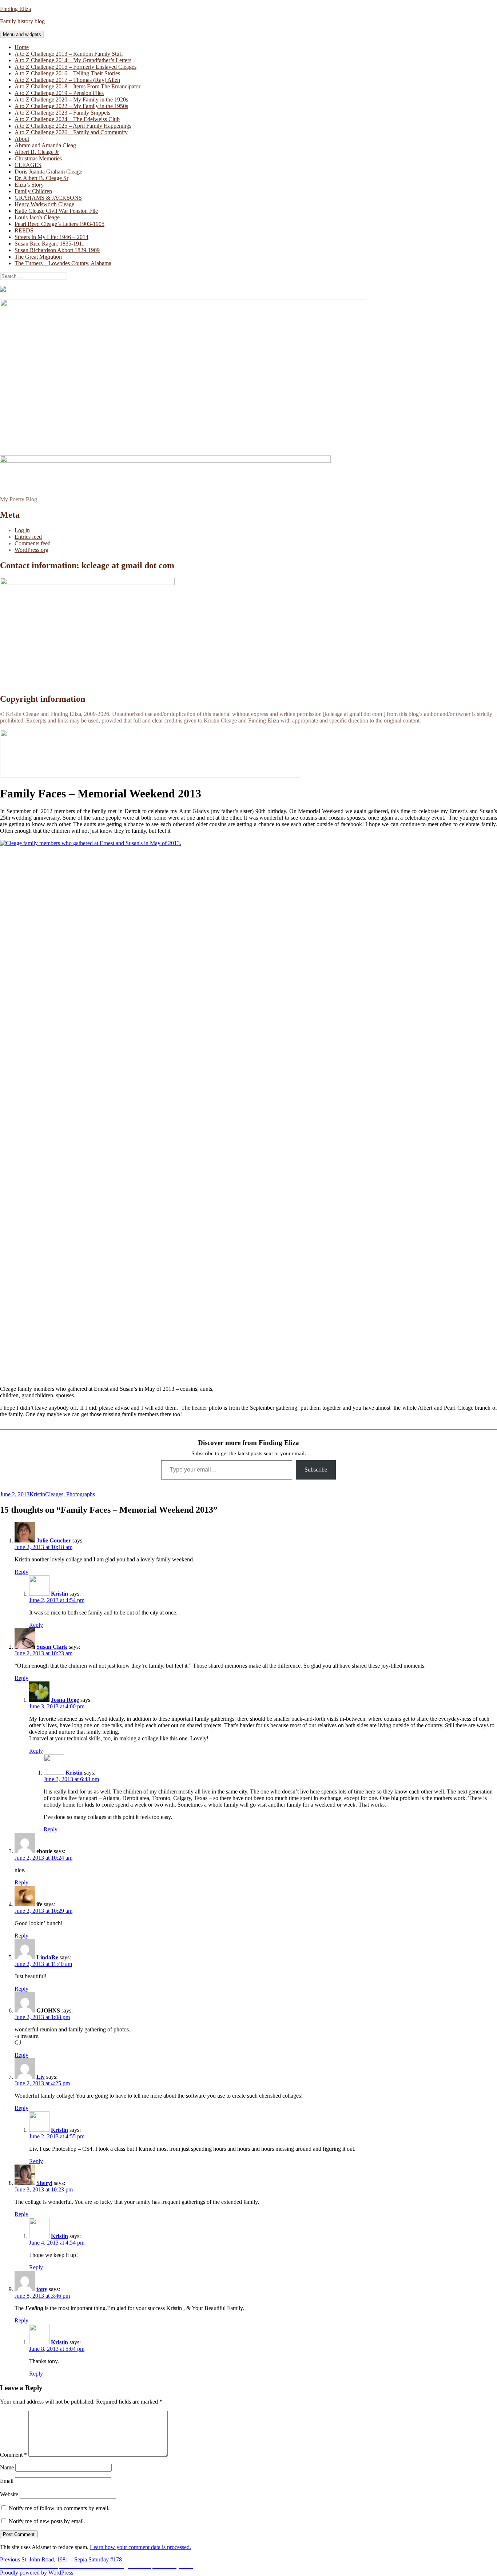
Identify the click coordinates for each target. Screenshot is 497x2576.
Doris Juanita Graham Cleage (48, 172)
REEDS (24, 230)
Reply (21, 1572)
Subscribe (316, 1470)
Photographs (81, 1494)
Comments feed (33, 543)
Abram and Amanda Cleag (45, 145)
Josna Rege (65, 1700)
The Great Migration (38, 257)
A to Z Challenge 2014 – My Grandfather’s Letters (73, 60)
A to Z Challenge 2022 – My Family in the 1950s (71, 106)
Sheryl (44, 2183)
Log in (22, 530)
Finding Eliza (15, 9)
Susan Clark (52, 1647)
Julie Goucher (54, 1540)
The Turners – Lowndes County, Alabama (63, 263)
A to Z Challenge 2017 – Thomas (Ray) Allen (67, 80)
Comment (13, 2455)
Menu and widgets (22, 34)
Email (7, 2481)
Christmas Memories (38, 158)
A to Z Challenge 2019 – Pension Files (59, 93)
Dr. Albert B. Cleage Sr (41, 178)
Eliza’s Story (29, 185)
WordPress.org (31, 550)
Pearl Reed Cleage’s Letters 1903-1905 (59, 224)
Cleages (54, 1494)
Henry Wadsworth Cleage (44, 204)
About (22, 139)
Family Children (33, 191)
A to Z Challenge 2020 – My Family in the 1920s (71, 99)
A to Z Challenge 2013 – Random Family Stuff (69, 54)
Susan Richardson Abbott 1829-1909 (57, 250)
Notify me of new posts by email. (47, 2521)
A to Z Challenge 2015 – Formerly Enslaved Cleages (75, 67)
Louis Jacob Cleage (37, 217)
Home (22, 47)
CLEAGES (28, 165)
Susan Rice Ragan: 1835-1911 (49, 244)
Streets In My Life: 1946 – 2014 (51, 237)
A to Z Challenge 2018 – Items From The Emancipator (77, 86)
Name (7, 2467)
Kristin (37, 1494)
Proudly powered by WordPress (37, 2573)
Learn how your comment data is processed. (140, 2547)
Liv (41, 2077)
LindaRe (47, 1957)
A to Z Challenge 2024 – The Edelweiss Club (67, 119)
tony (42, 2289)
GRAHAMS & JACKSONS (48, 198)
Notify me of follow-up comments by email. (59, 2508)
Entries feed (28, 537)
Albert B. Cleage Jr (37, 152)
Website (9, 2494)
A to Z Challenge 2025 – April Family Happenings (73, 126)
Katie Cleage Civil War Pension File (56, 211)
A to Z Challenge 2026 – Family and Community (71, 132)
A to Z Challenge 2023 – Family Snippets (62, 113)
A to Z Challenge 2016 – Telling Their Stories (67, 73)
